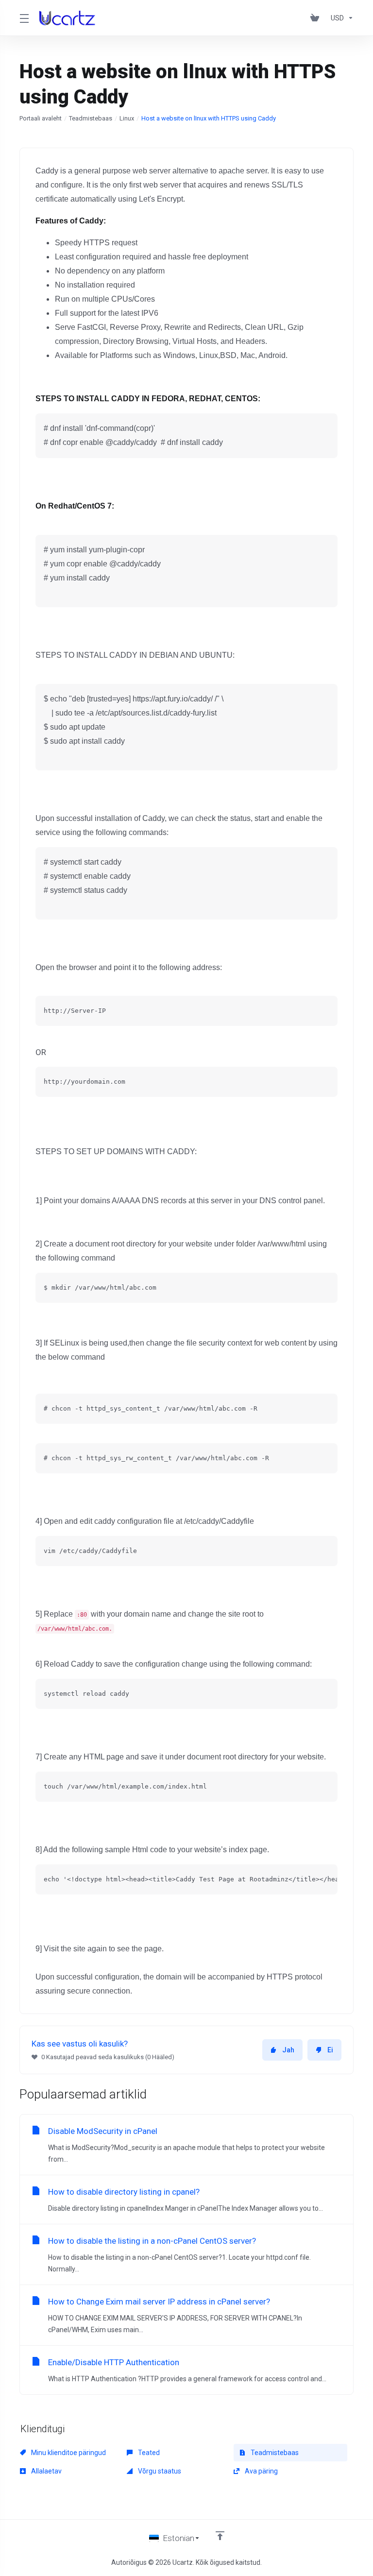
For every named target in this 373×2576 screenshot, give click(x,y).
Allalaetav (46, 2471)
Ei (330, 2050)
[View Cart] (317, 18)
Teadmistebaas (91, 118)
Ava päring (261, 2471)
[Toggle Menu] (24, 18)
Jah (288, 2050)
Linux (127, 118)
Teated (148, 2453)
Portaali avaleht (41, 118)
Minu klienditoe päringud (68, 2453)
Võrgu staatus (159, 2471)
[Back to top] (220, 2536)
